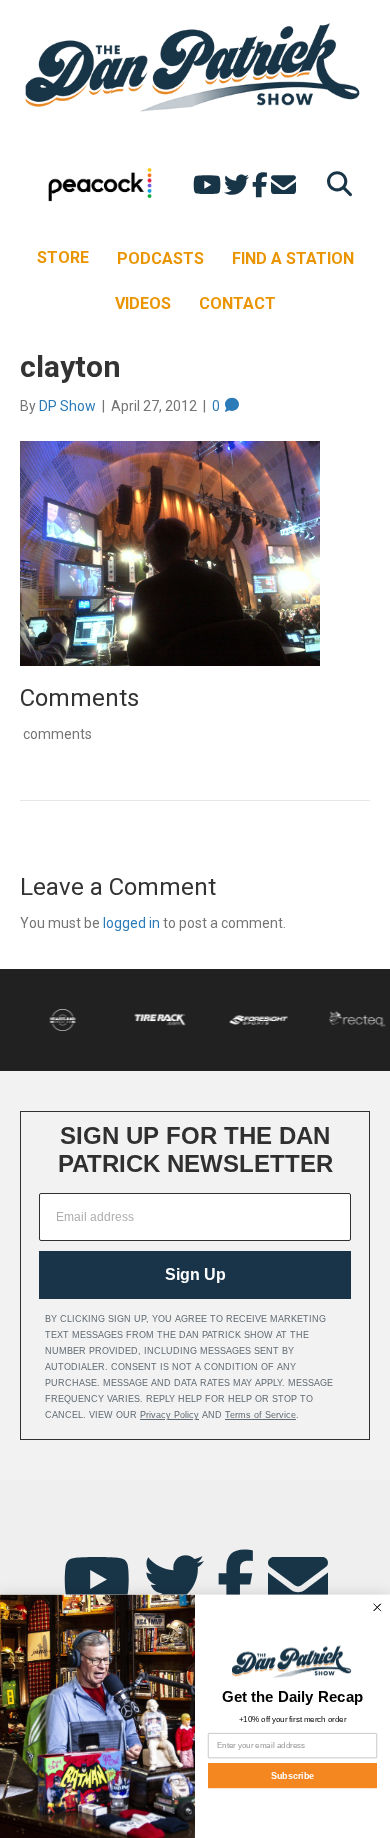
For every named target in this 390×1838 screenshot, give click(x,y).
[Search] (334, 183)
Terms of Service (260, 1415)
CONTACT (237, 303)
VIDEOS (143, 303)
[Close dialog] (378, 1607)
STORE (63, 257)
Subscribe (293, 1775)
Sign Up (195, 1274)
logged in (131, 923)
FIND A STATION (293, 258)
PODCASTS (160, 258)
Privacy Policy (169, 1415)
